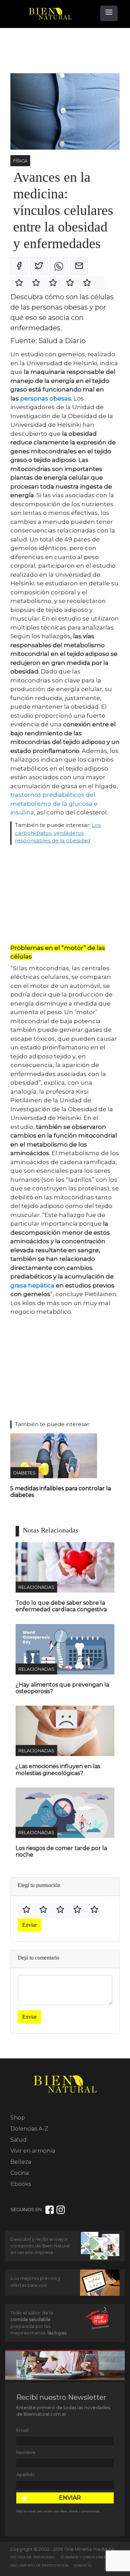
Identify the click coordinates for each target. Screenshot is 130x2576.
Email (22, 2430)
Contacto (83, 2565)
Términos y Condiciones (83, 2557)
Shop (18, 2118)
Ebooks (21, 2184)
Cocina (20, 2173)
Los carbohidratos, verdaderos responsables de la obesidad (58, 833)
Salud (19, 2140)
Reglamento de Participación (39, 2565)
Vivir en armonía (33, 2151)
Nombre (26, 2452)
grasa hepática (32, 1285)
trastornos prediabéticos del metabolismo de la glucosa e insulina (54, 804)
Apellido (26, 2475)
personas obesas (45, 398)
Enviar (29, 1925)
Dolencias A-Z (29, 2129)
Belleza (21, 2162)
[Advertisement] (66, 51)
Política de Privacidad (33, 2557)
